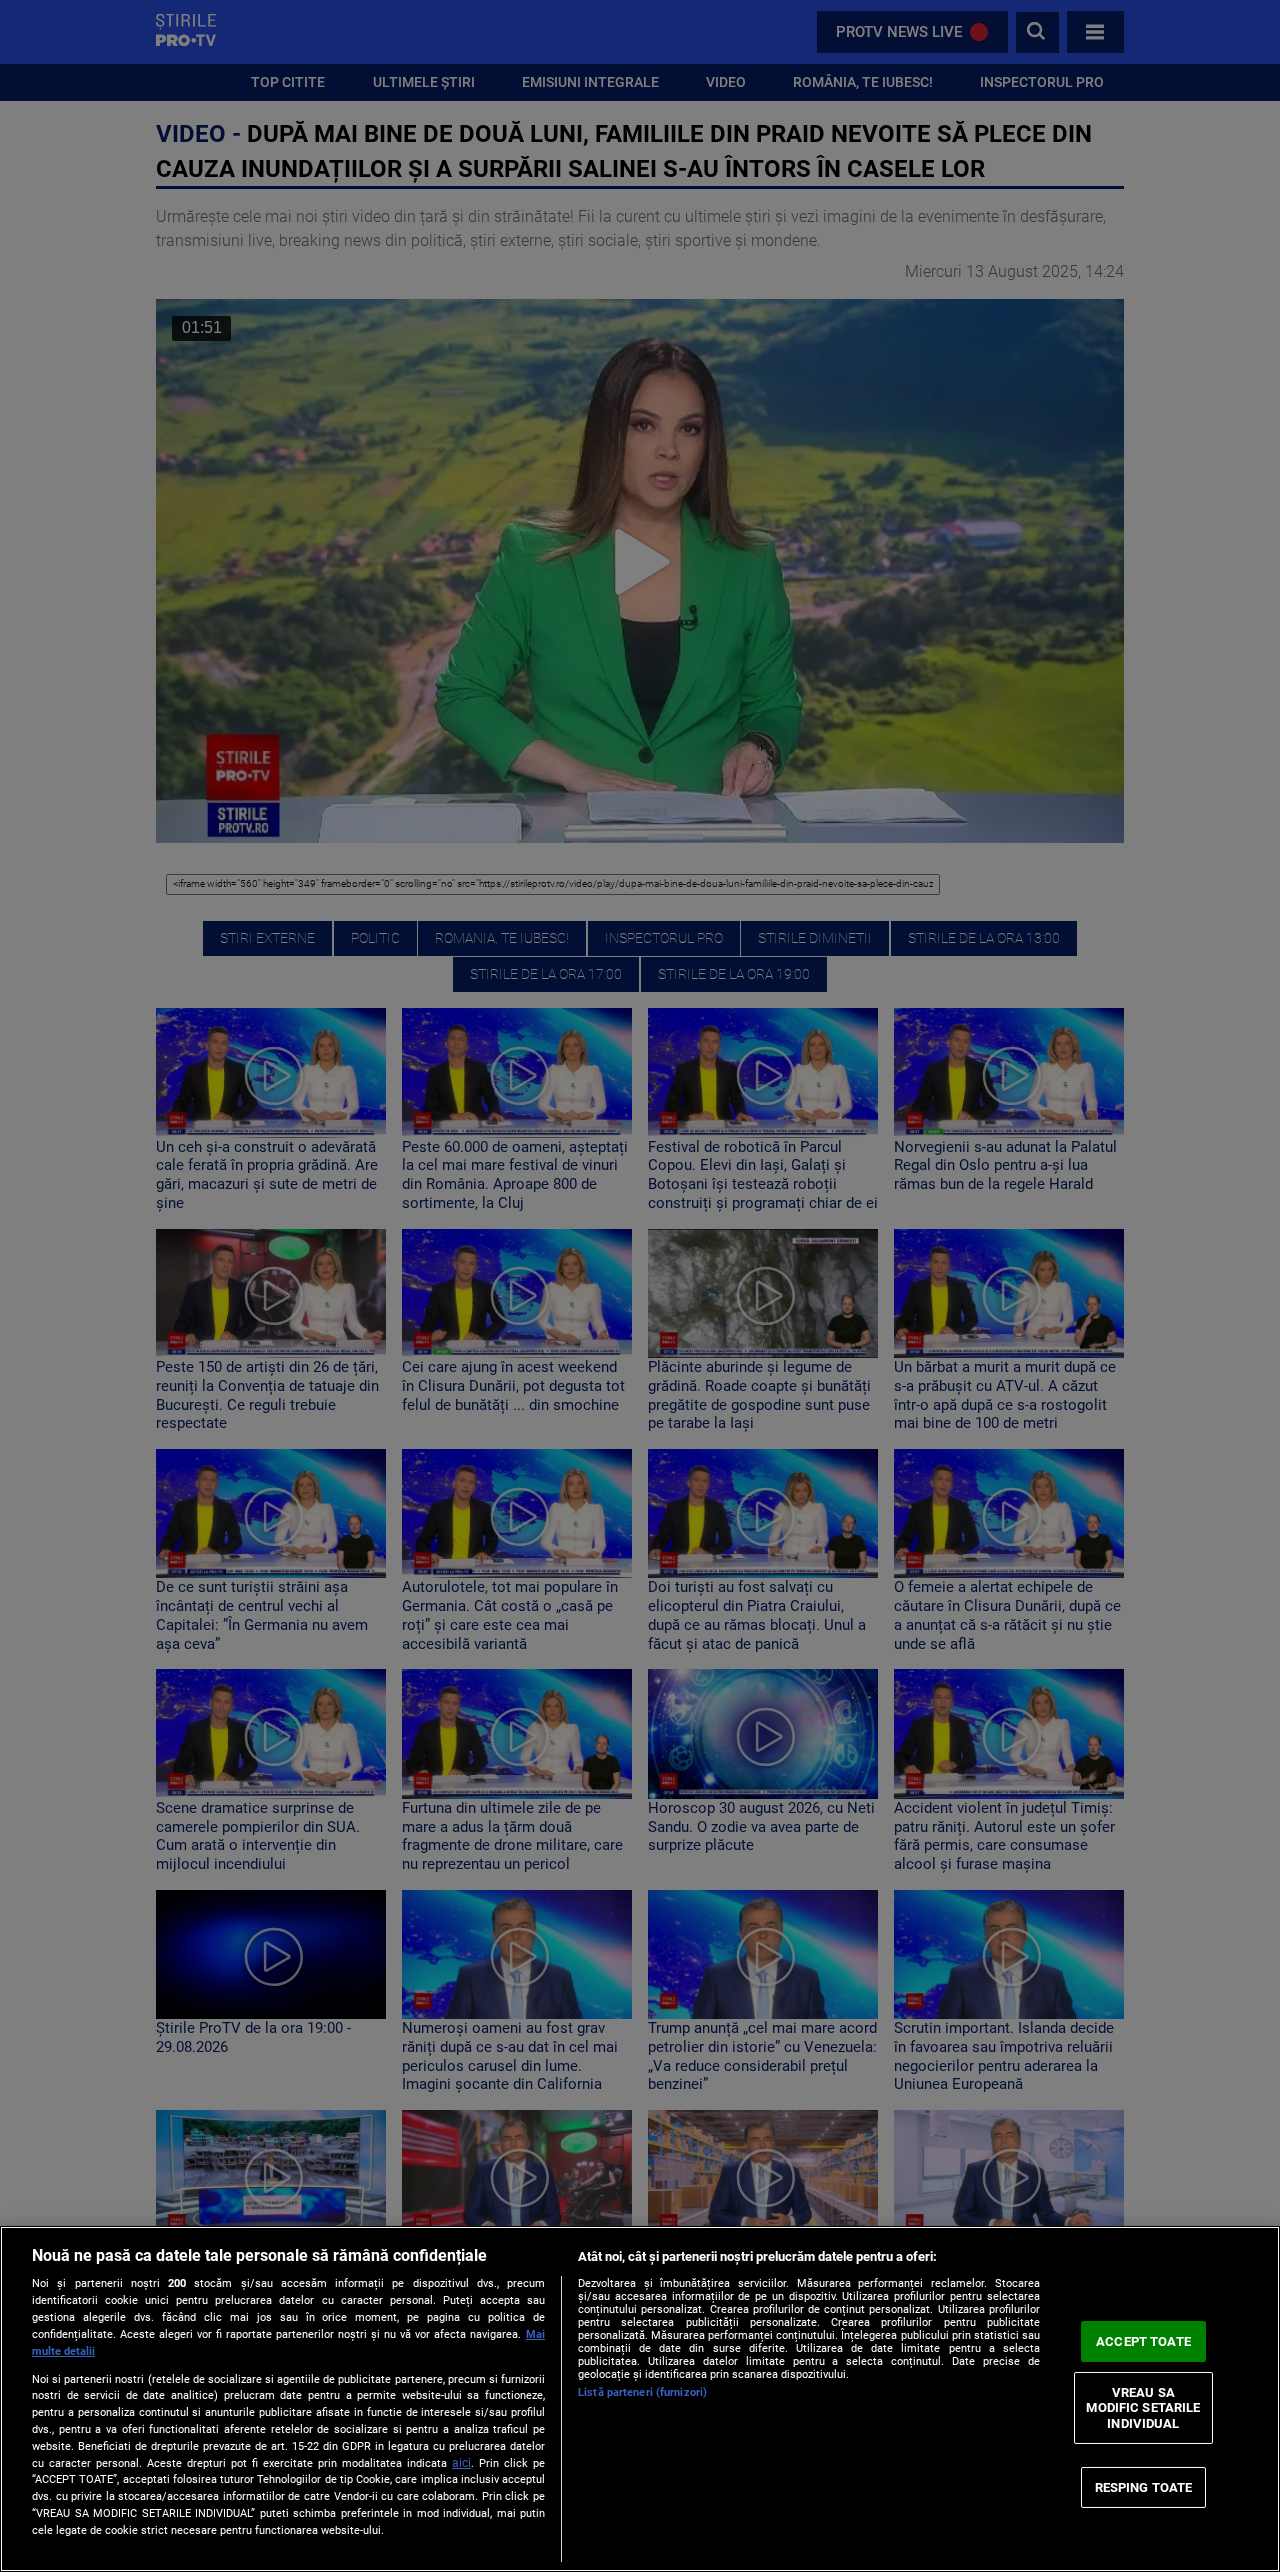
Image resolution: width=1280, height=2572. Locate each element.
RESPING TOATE (1144, 2486)
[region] (640, 2399)
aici (461, 2463)
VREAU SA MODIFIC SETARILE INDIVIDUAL (1143, 2408)
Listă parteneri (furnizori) (642, 2392)
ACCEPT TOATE (1143, 2341)
